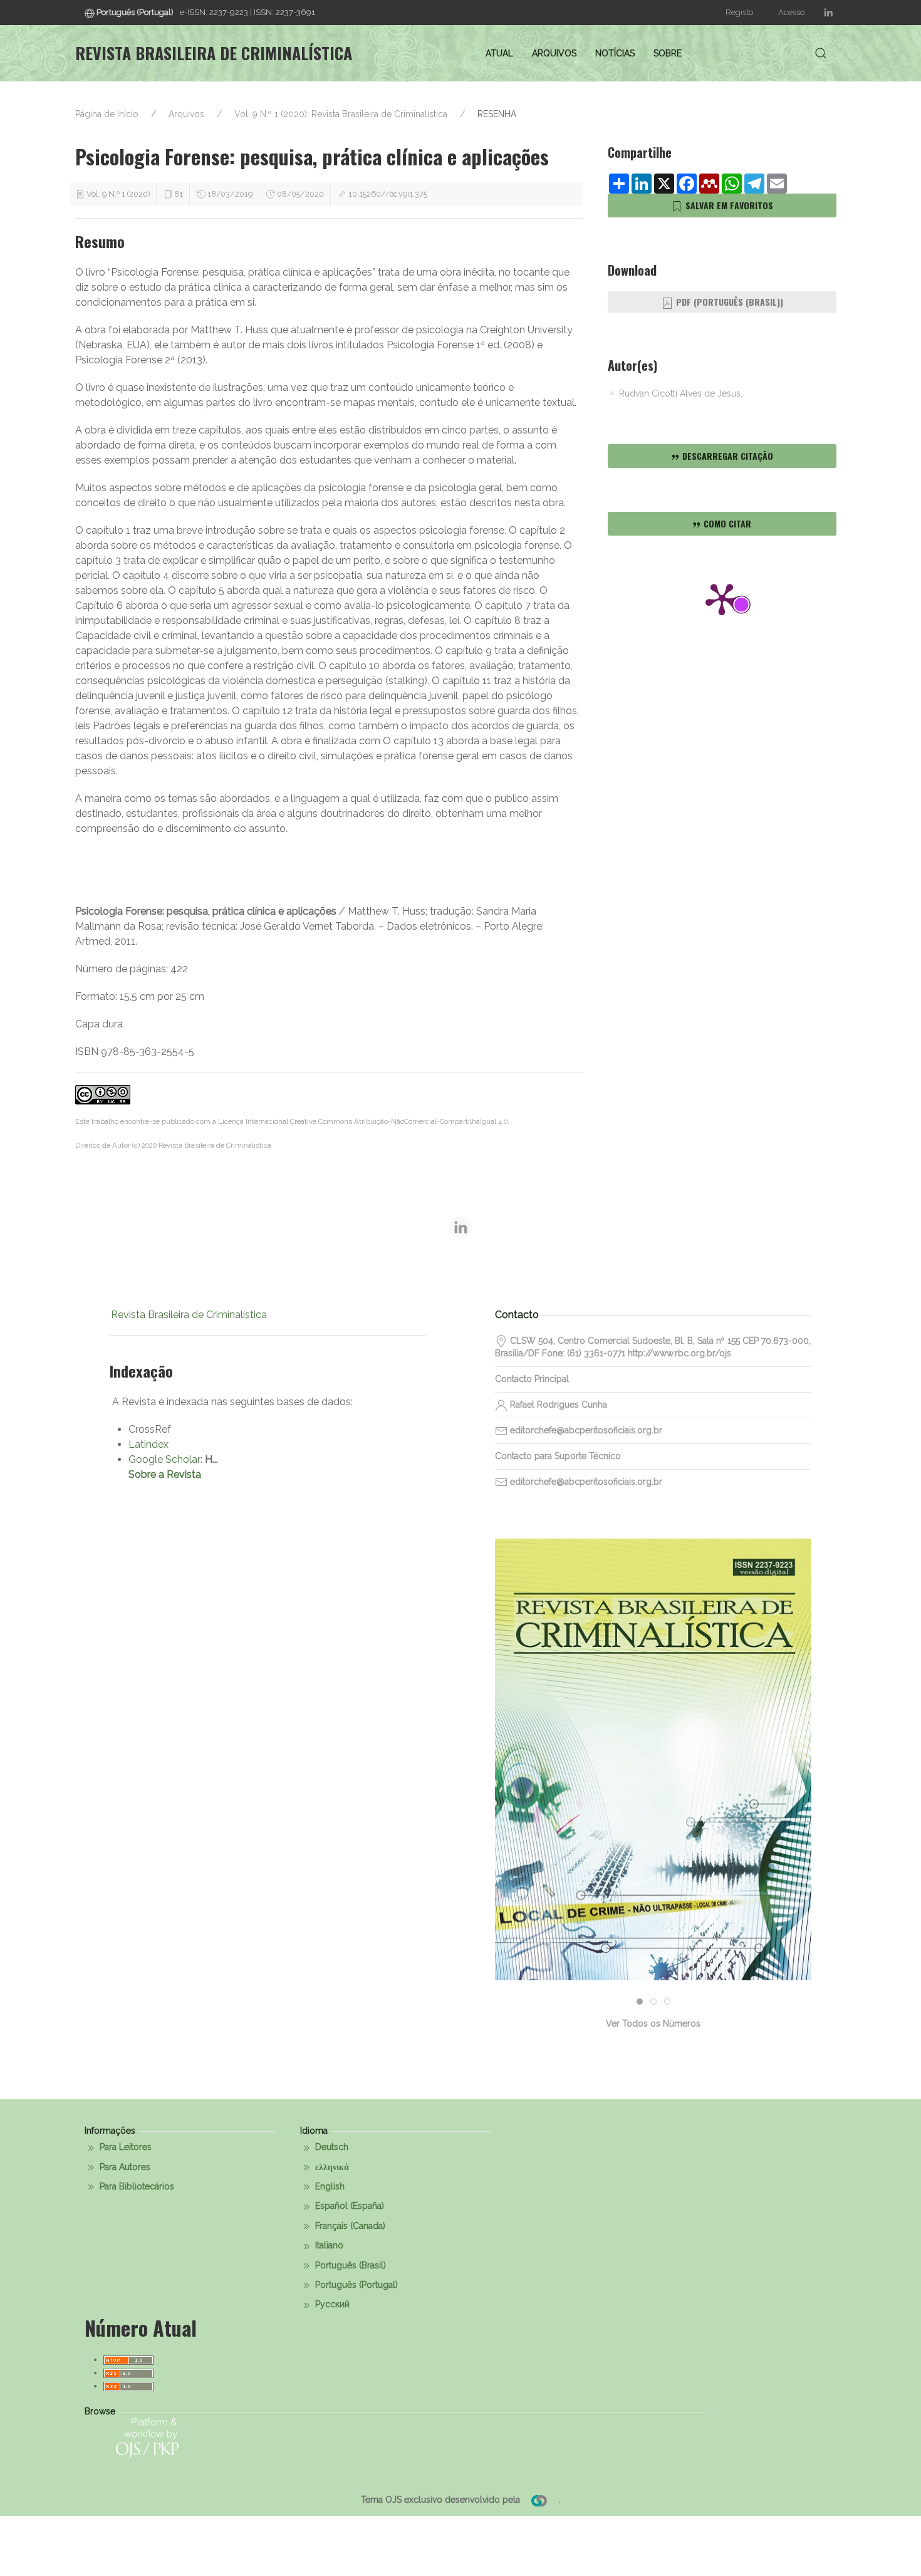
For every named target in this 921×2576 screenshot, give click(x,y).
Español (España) (348, 2206)
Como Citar (726, 523)
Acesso (791, 12)
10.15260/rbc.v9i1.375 (388, 194)
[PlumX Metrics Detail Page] (722, 598)
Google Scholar (164, 1459)
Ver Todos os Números (653, 2023)
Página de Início (107, 114)
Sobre (668, 53)
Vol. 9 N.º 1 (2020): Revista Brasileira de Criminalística (341, 114)
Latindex (148, 1444)
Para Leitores (124, 2147)
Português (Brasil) (349, 2265)
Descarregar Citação (726, 456)
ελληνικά (331, 2167)
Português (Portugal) (355, 2285)
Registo (739, 12)
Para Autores (124, 2167)
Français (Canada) (349, 2226)
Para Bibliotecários (136, 2186)
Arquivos (554, 53)
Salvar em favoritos (728, 205)
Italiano (328, 2245)
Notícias (615, 53)
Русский (331, 2304)
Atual (499, 53)
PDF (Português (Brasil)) (728, 302)
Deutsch (330, 2147)
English (329, 2186)
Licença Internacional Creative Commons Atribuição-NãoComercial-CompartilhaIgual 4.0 (363, 1121)
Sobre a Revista (165, 1474)
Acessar (653, 1805)
